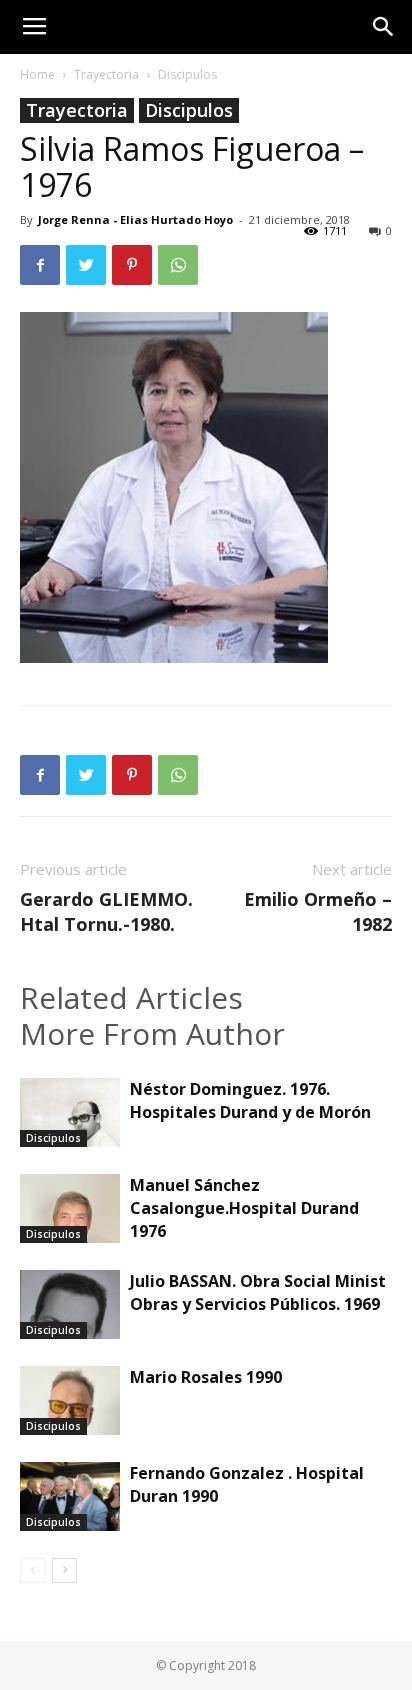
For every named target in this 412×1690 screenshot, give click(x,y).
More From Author (152, 1034)
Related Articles (131, 998)
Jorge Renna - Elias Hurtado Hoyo (135, 219)
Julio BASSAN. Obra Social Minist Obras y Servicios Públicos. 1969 (258, 1292)
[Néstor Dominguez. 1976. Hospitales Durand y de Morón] (70, 1112)
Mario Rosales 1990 (206, 1377)
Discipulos (187, 74)
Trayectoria (106, 74)
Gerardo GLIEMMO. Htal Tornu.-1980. (106, 911)
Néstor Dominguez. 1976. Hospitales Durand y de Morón (250, 1100)
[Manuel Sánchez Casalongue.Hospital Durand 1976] (70, 1208)
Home (37, 74)
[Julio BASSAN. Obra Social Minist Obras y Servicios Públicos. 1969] (70, 1304)
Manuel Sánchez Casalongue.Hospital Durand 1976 (244, 1208)
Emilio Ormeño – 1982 (318, 911)
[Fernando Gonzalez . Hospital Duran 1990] (70, 1496)
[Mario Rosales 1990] (70, 1400)
